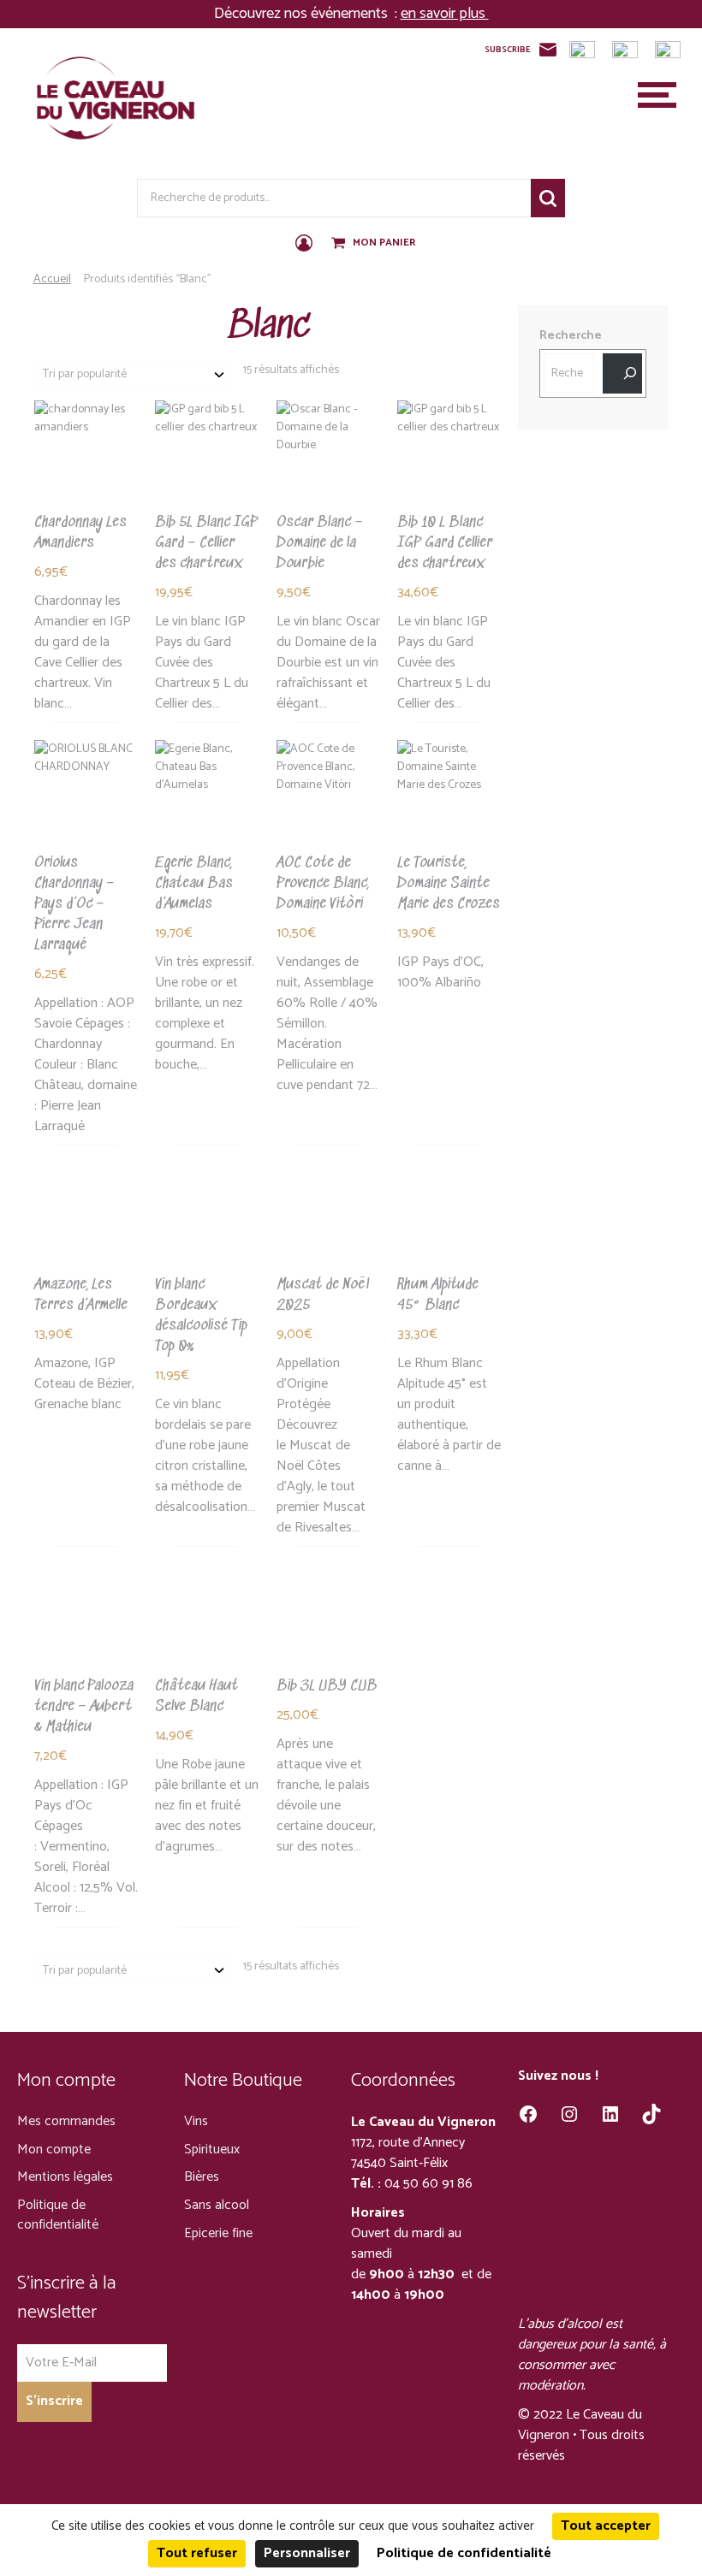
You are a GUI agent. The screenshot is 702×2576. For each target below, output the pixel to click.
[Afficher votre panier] (340, 244)
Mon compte (54, 2150)
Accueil (52, 279)
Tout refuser (197, 2553)
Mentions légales (65, 2177)
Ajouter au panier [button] (85, 524)
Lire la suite (318, 524)
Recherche (548, 198)
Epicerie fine (218, 2233)
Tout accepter (606, 2526)
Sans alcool (217, 2205)
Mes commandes (66, 2121)
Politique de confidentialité (58, 2215)
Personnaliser (307, 2553)
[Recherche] (622, 373)
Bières (202, 2177)
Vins (196, 2121)
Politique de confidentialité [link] (464, 2553)
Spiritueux (212, 2150)
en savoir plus (445, 14)
